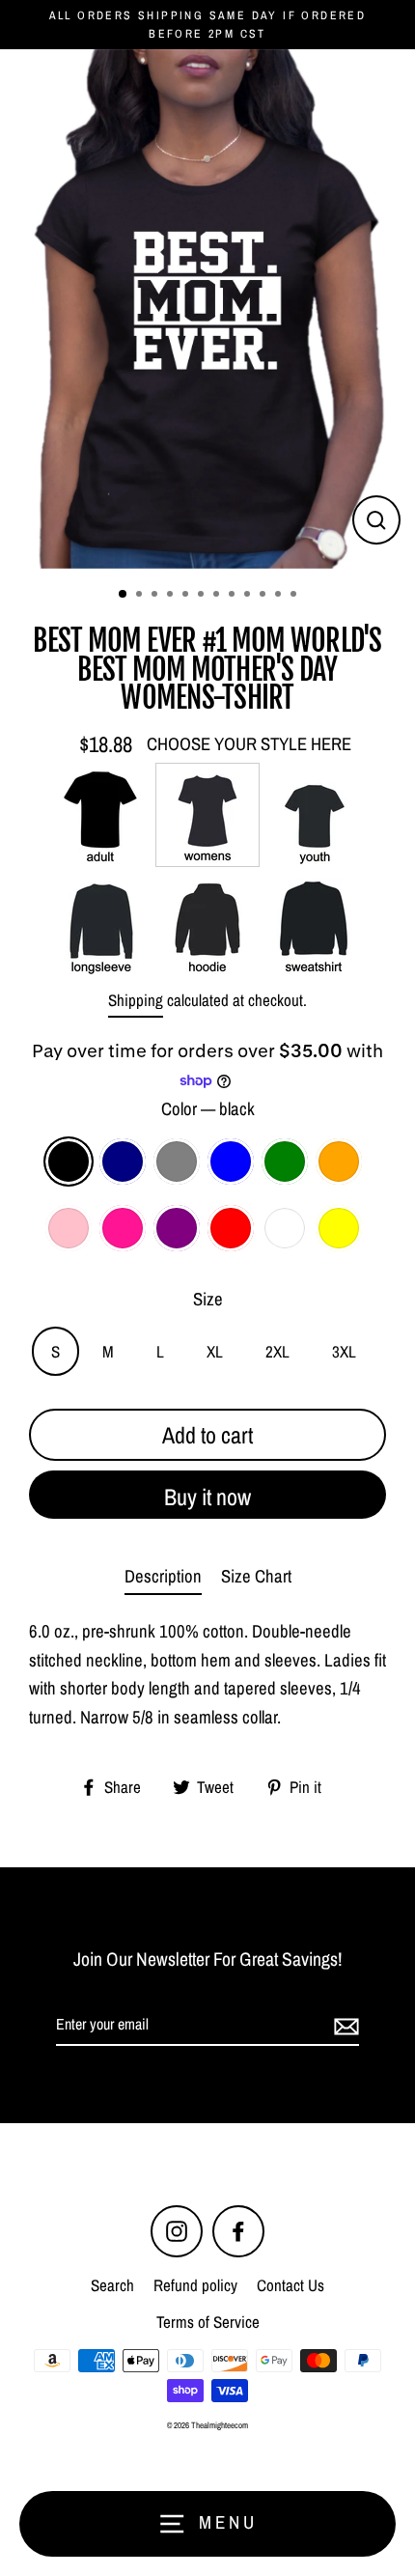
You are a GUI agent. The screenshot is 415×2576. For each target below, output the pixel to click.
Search (112, 2285)
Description (163, 1576)
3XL (344, 1351)
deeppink (123, 1228)
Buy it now (207, 1497)
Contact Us (290, 2285)
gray (177, 1162)
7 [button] (218, 596)
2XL (277, 1351)
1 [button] (124, 595)
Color (208, 1109)
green (285, 1162)
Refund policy (195, 2285)
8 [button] (234, 596)
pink (69, 1228)
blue (231, 1162)
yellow (339, 1228)
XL (215, 1351)
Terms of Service (208, 2322)
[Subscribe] (344, 2026)
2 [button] (141, 596)
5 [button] (187, 596)
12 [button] (295, 596)
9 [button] (249, 596)
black (69, 1162)
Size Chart (256, 1576)
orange (339, 1162)
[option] (207, 309)
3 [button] (156, 596)
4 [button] (172, 596)
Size (208, 1299)
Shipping (136, 1000)
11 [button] (280, 596)
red (231, 1228)
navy (123, 1162)
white (285, 1228)
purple (177, 1228)
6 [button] (203, 596)
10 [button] (264, 596)
